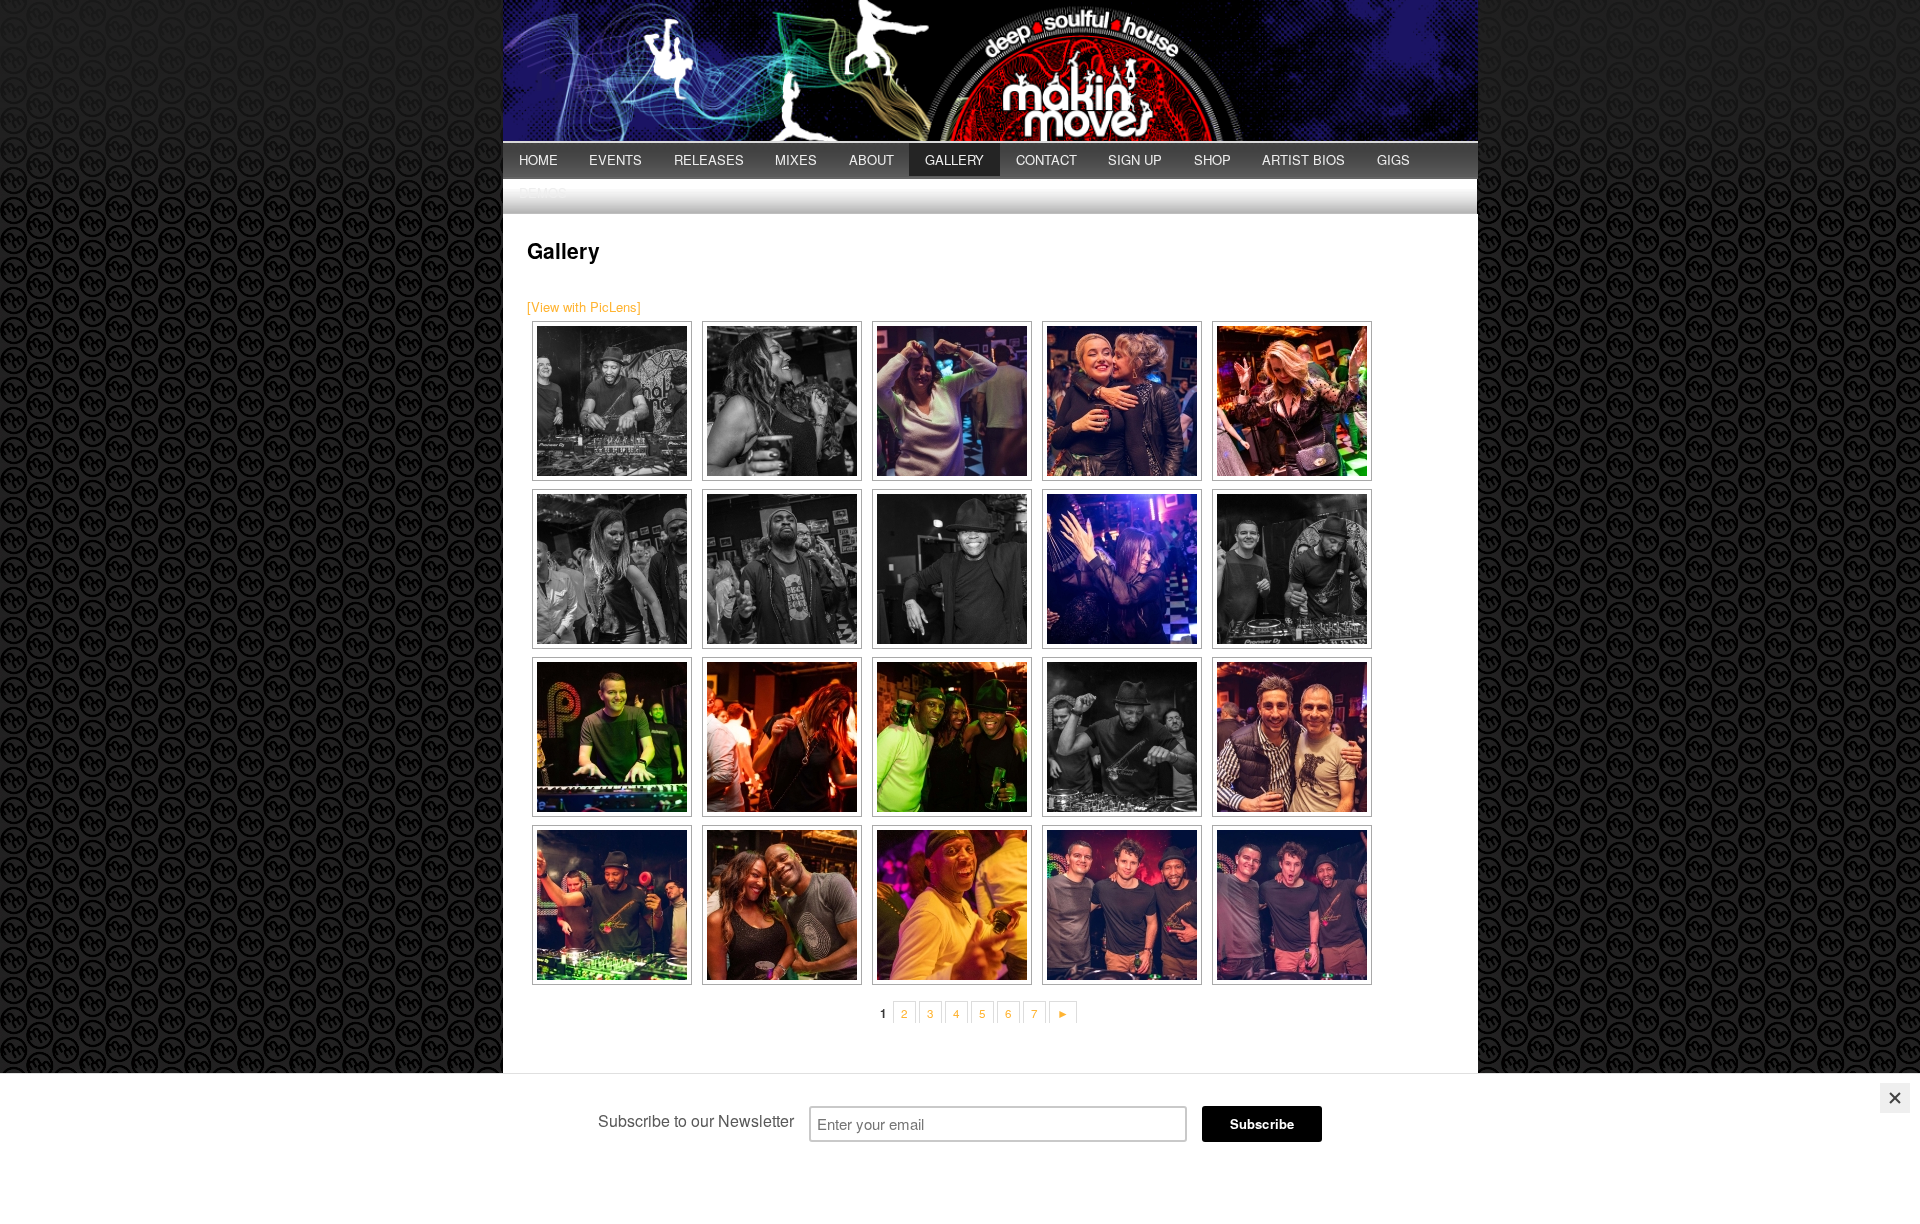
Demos (543, 192)
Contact (1046, 159)
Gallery (954, 159)
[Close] (1895, 1098)
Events (615, 159)
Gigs (1393, 159)
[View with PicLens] (584, 306)
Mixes (796, 159)
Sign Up (1135, 159)
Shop (1212, 159)
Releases (709, 159)
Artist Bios (1303, 159)
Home (538, 159)
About (871, 159)
